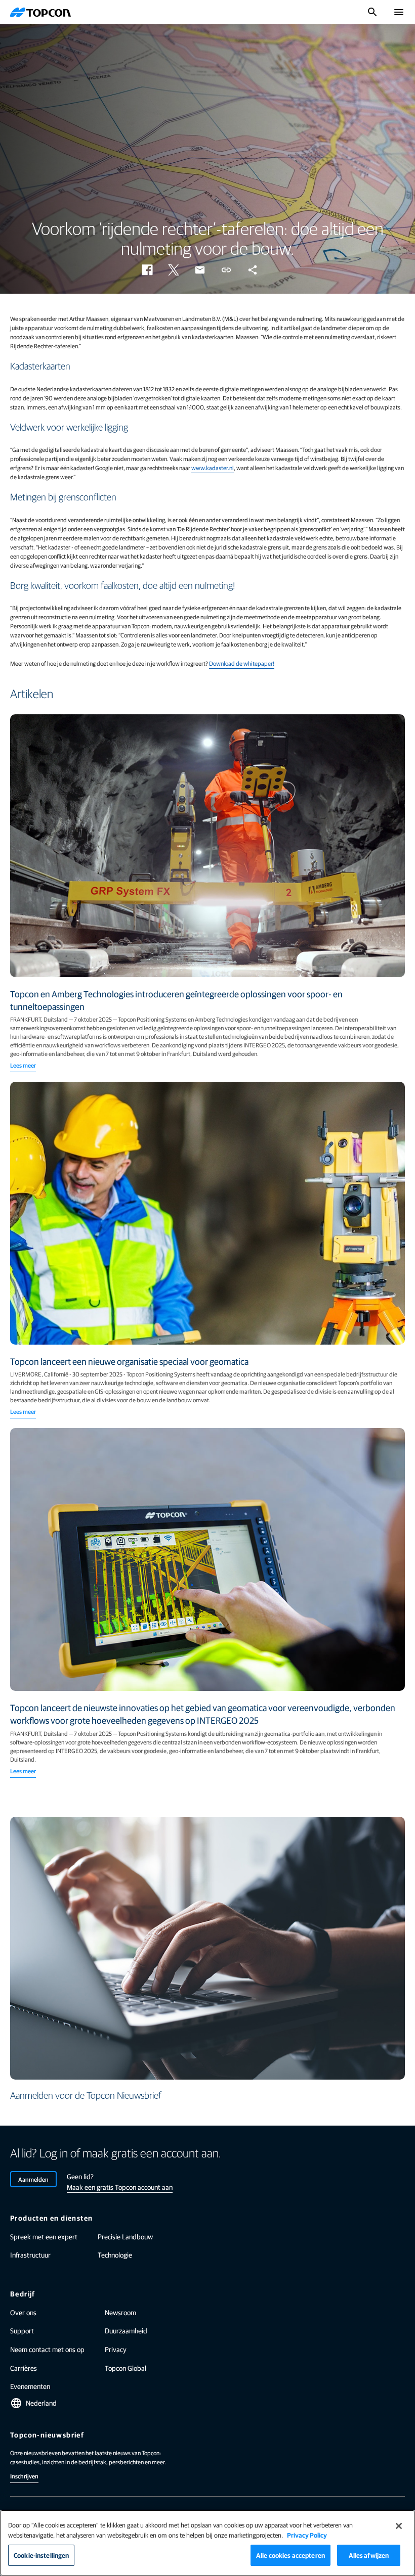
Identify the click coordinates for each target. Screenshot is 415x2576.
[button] (147, 270)
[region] (207, 2543)
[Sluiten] (399, 2526)
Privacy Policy (307, 2535)
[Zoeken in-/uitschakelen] (372, 12)
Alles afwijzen (369, 2555)
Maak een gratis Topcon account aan (120, 2187)
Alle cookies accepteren (290, 2555)
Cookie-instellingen (41, 2555)
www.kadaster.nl (213, 468)
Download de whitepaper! (242, 663)
